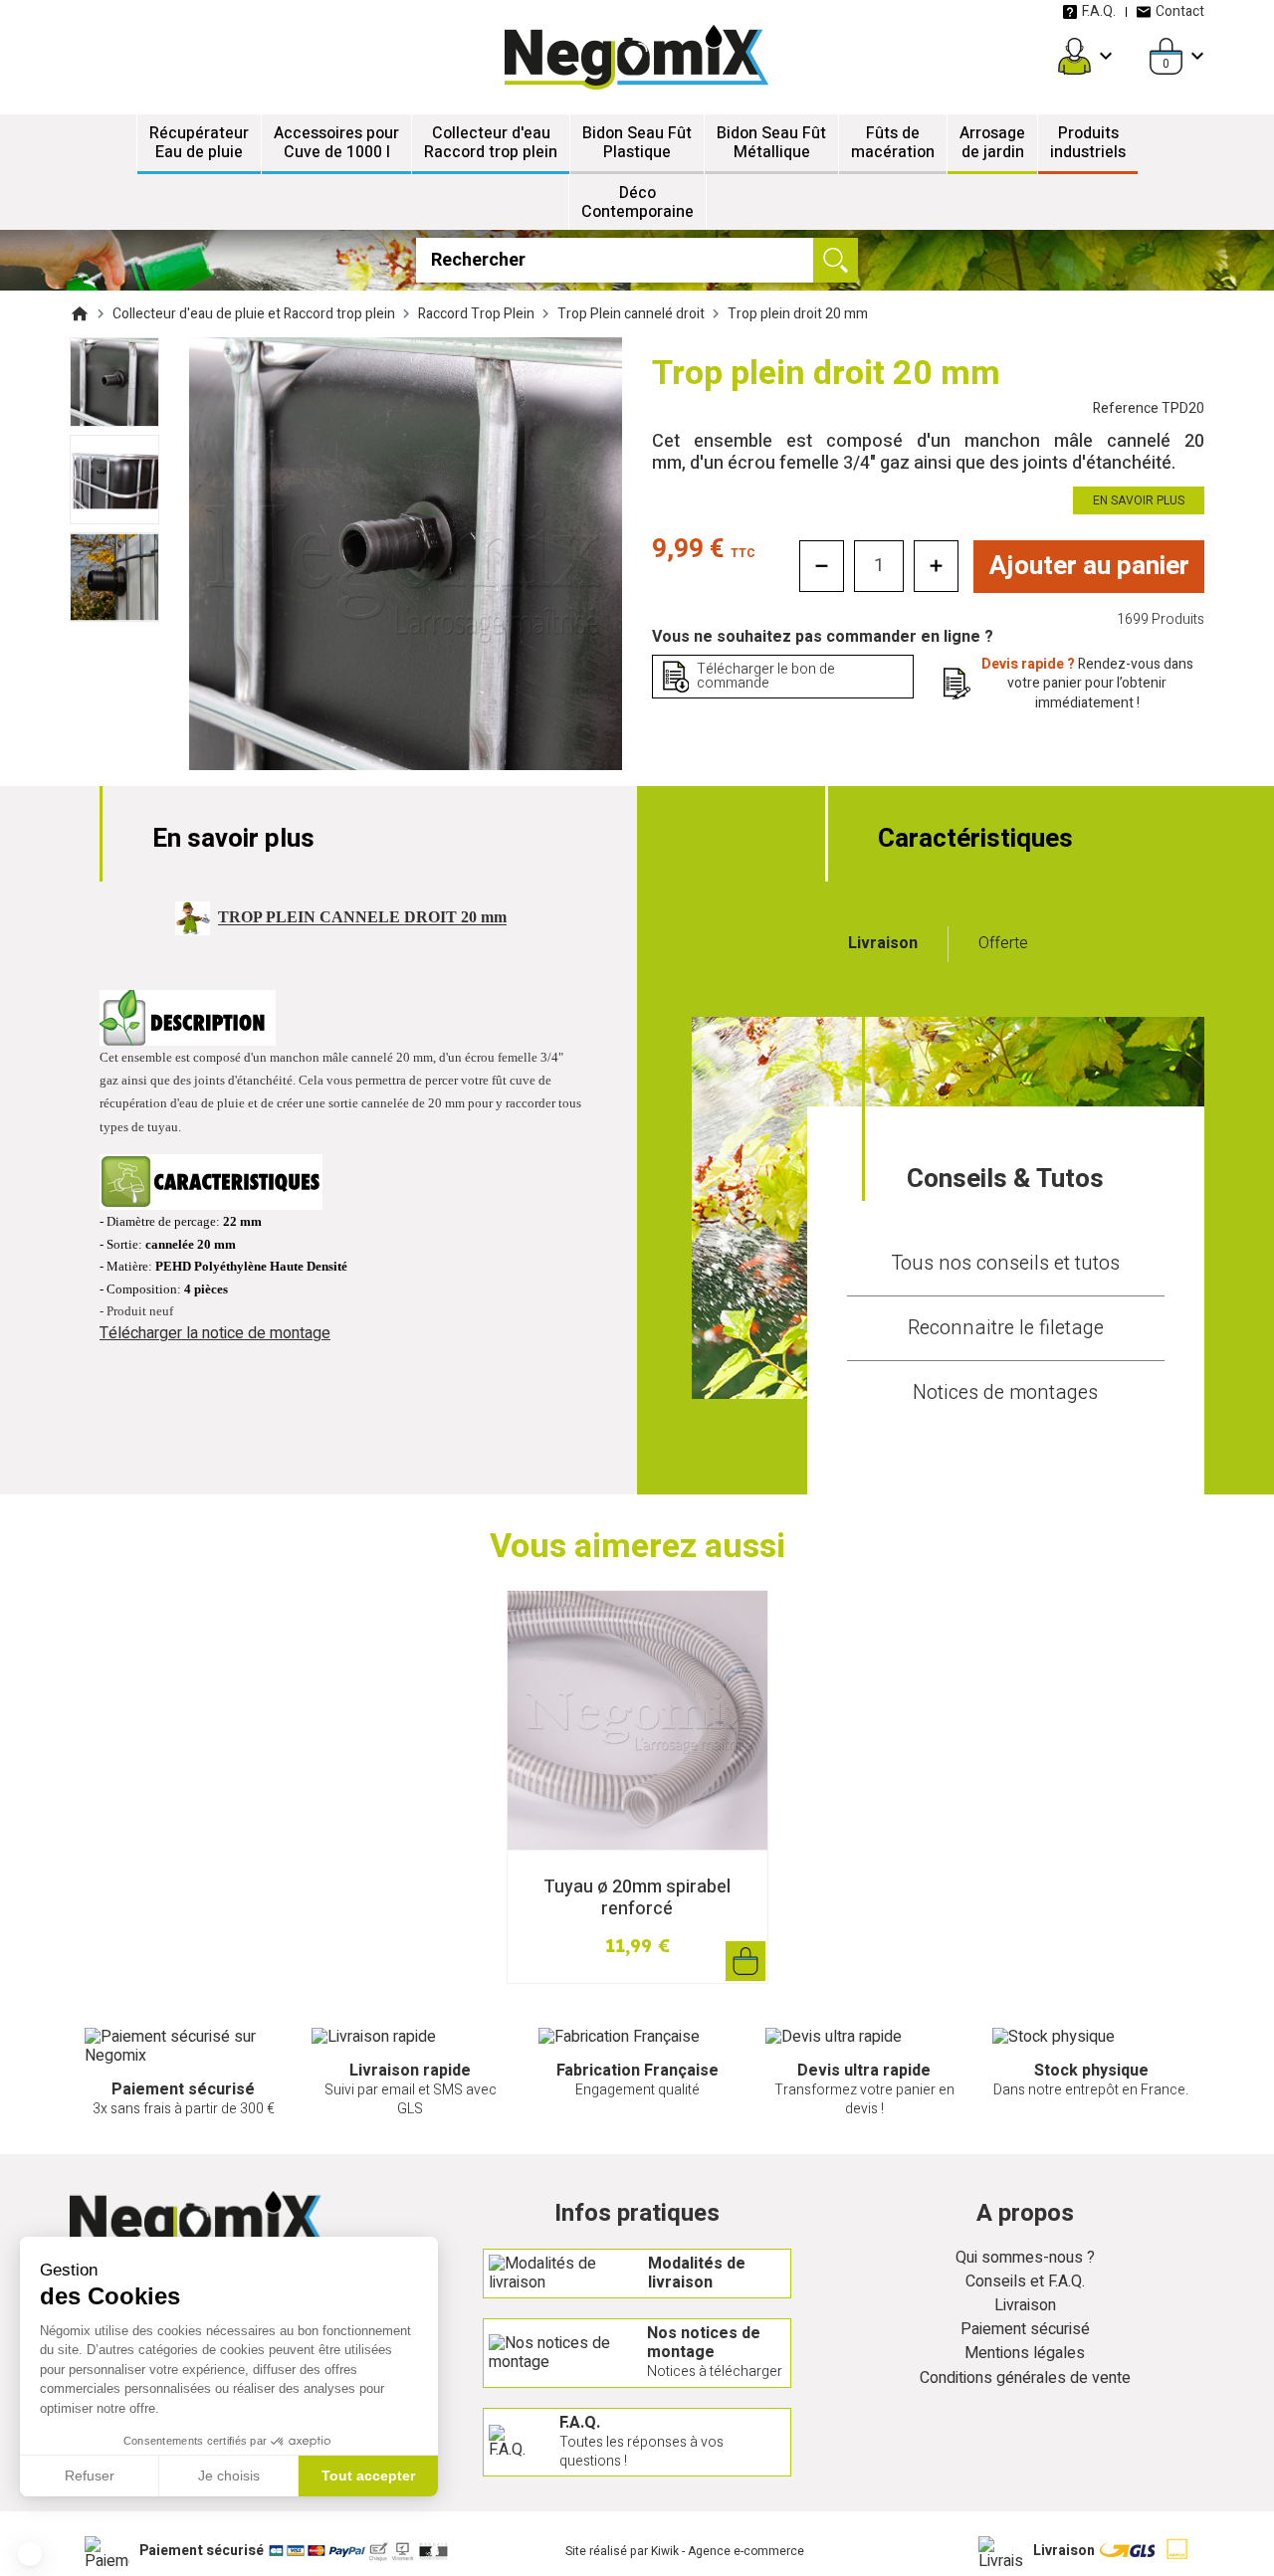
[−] (822, 566)
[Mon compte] (1074, 56)
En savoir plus (1139, 500)
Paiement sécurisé (1025, 2330)
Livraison (1025, 2306)
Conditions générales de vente (1025, 2378)
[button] (30, 2554)
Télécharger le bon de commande (766, 676)
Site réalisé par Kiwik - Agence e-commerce (685, 2551)
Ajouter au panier (1089, 566)
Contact (1180, 11)
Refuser (90, 2476)
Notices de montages (1005, 1392)
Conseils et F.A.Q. (1025, 2282)
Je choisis (229, 2476)
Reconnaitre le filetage (1006, 1328)
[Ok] (836, 260)
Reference (1149, 408)
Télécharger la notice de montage (215, 1333)
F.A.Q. (1099, 11)
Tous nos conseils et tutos (1005, 1263)
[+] (936, 566)
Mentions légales (1025, 2354)
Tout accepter (368, 2476)
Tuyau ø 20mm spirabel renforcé (637, 1898)
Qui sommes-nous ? (1025, 2258)
